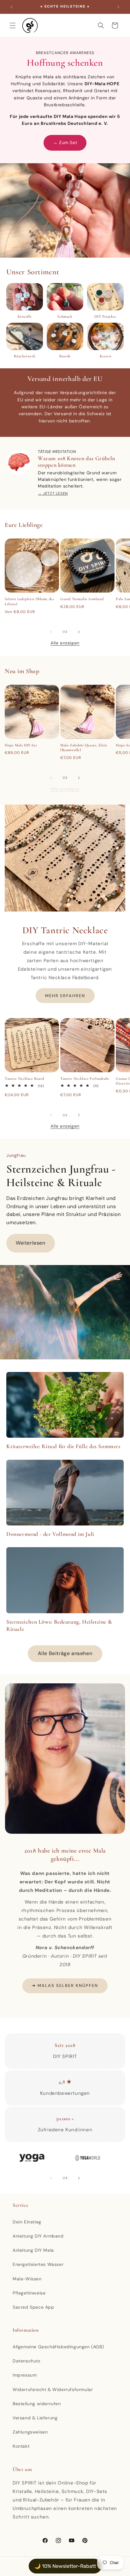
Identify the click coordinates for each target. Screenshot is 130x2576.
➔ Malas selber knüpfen (65, 1985)
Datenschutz (27, 2361)
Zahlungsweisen (30, 2432)
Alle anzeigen (65, 643)
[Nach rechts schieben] (79, 632)
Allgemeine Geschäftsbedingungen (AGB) (58, 2347)
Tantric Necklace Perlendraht (85, 1079)
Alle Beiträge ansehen (65, 1653)
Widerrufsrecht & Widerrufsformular (53, 2389)
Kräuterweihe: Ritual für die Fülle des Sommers (63, 1446)
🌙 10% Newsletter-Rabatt (65, 2566)
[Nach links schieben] (51, 632)
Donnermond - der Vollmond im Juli (50, 1534)
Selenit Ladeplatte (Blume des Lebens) (29, 601)
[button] (13, 25)
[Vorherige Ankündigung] (12, 7)
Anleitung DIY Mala (33, 2250)
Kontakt (21, 2446)
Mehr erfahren (65, 995)
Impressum (25, 2375)
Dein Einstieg (27, 2222)
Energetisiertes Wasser (38, 2264)
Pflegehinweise (29, 2293)
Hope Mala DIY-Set (21, 745)
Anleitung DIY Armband (38, 2236)
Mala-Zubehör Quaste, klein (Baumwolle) (84, 748)
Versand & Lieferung (35, 2418)
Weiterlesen (31, 1243)
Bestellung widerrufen (37, 2404)
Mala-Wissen (27, 2279)
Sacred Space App (33, 2307)
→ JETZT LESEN (53, 493)
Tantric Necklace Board (24, 1079)
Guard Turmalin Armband (82, 599)
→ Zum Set (65, 142)
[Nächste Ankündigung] (118, 7)
